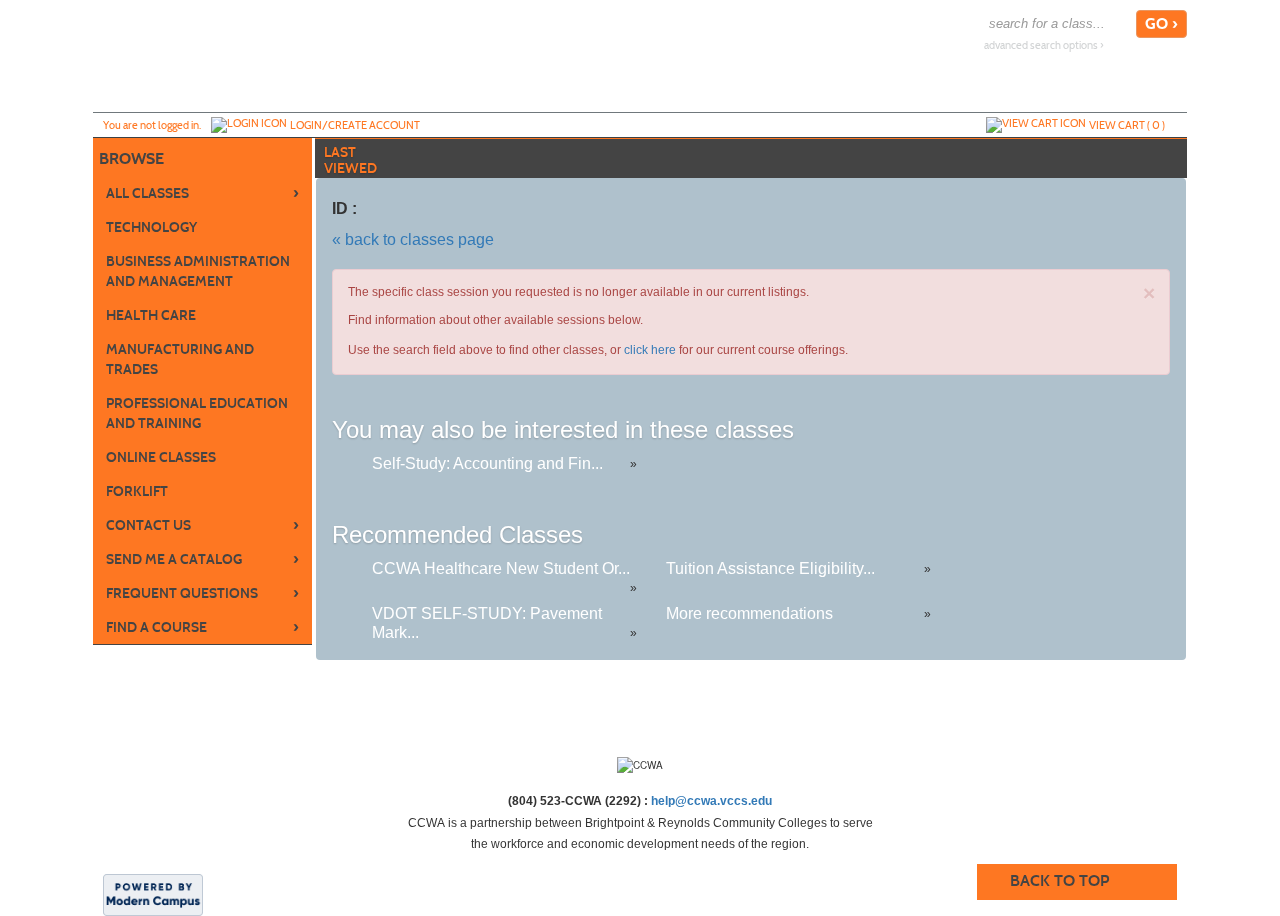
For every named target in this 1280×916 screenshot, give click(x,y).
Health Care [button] (151, 315)
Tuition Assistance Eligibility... (770, 568)
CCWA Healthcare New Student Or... (501, 568)
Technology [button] (151, 227)
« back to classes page (413, 239)
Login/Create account (355, 125)
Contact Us (202, 525)
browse (131, 158)
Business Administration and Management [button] (198, 271)
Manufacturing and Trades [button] (180, 359)
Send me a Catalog (202, 559)
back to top (1059, 880)
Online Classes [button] (161, 457)
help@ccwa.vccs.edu (711, 801)
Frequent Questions (202, 593)
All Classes (202, 193)
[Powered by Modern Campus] (153, 894)
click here (650, 350)
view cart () (1127, 125)
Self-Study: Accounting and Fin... (487, 463)
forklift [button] (137, 491)
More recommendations (749, 613)
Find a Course (202, 627)
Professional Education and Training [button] (197, 413)
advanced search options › (1044, 45)
